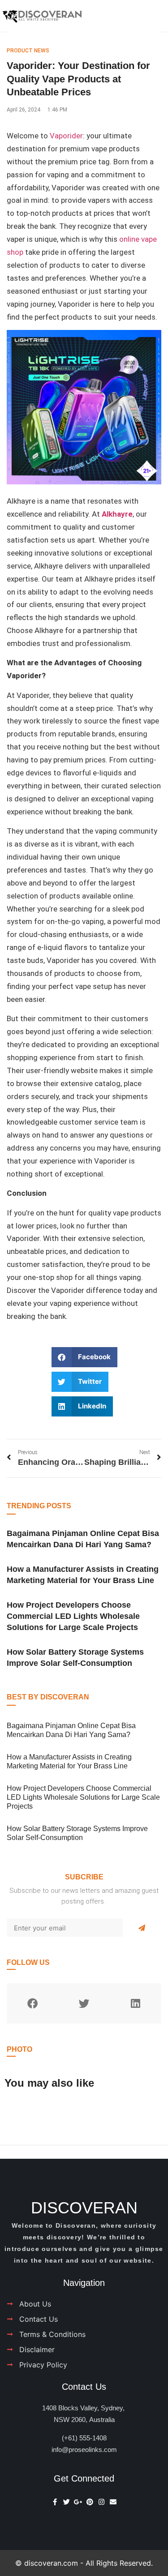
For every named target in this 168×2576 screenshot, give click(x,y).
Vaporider (66, 136)
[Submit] (142, 1928)
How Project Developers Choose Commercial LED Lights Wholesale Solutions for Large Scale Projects (73, 1616)
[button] (84, 1357)
